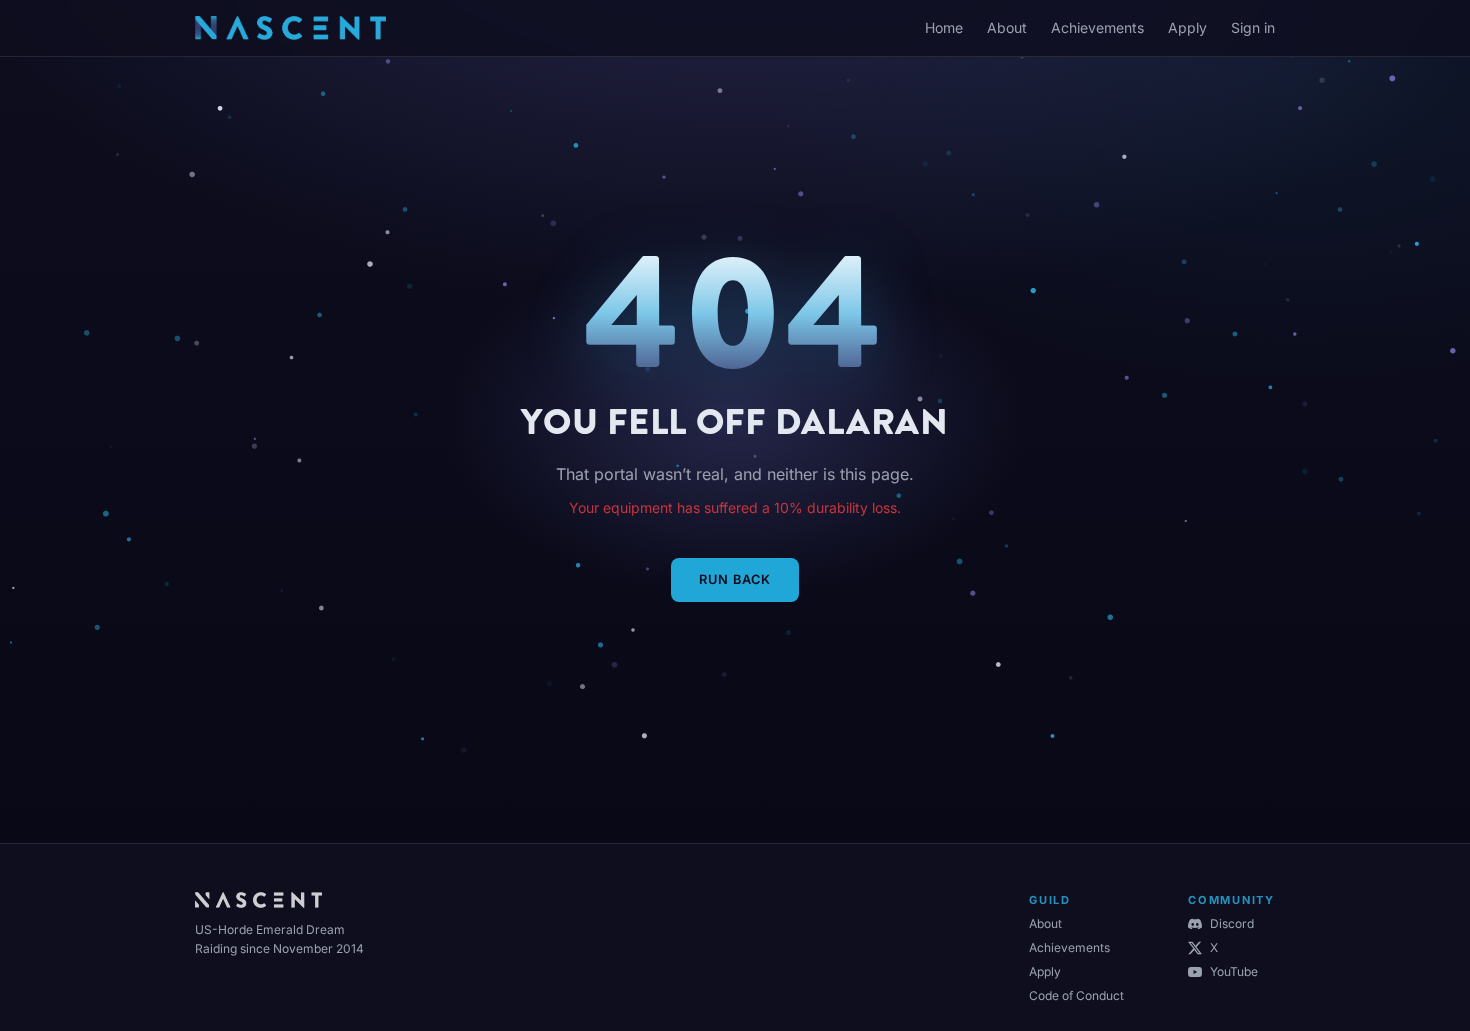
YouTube (1234, 971)
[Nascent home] (290, 28)
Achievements (1097, 27)
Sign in (1253, 27)
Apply (1187, 27)
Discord (1232, 923)
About (1007, 27)
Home (944, 27)
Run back (735, 579)
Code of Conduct (1076, 995)
